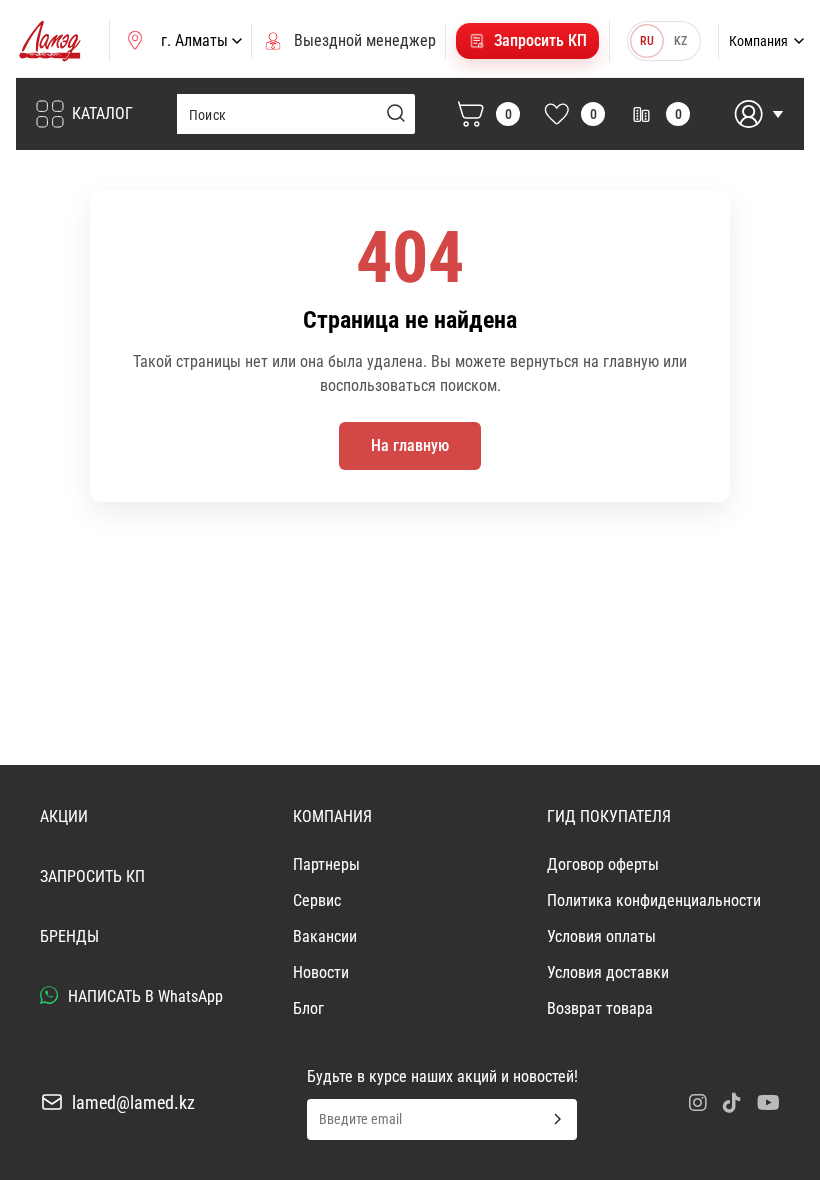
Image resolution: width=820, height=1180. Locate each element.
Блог (308, 1008)
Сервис (317, 900)
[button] (527, 41)
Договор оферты (603, 864)
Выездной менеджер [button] (365, 40)
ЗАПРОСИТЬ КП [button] (92, 876)
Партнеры (326, 864)
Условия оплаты (601, 936)
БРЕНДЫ (69, 936)
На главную (410, 445)
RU (647, 41)
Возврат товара (600, 1008)
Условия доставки (608, 972)
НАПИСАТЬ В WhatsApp (143, 996)
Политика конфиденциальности (654, 900)
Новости (321, 972)
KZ (680, 41)
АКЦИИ (64, 816)
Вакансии (325, 936)
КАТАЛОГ (102, 113)
